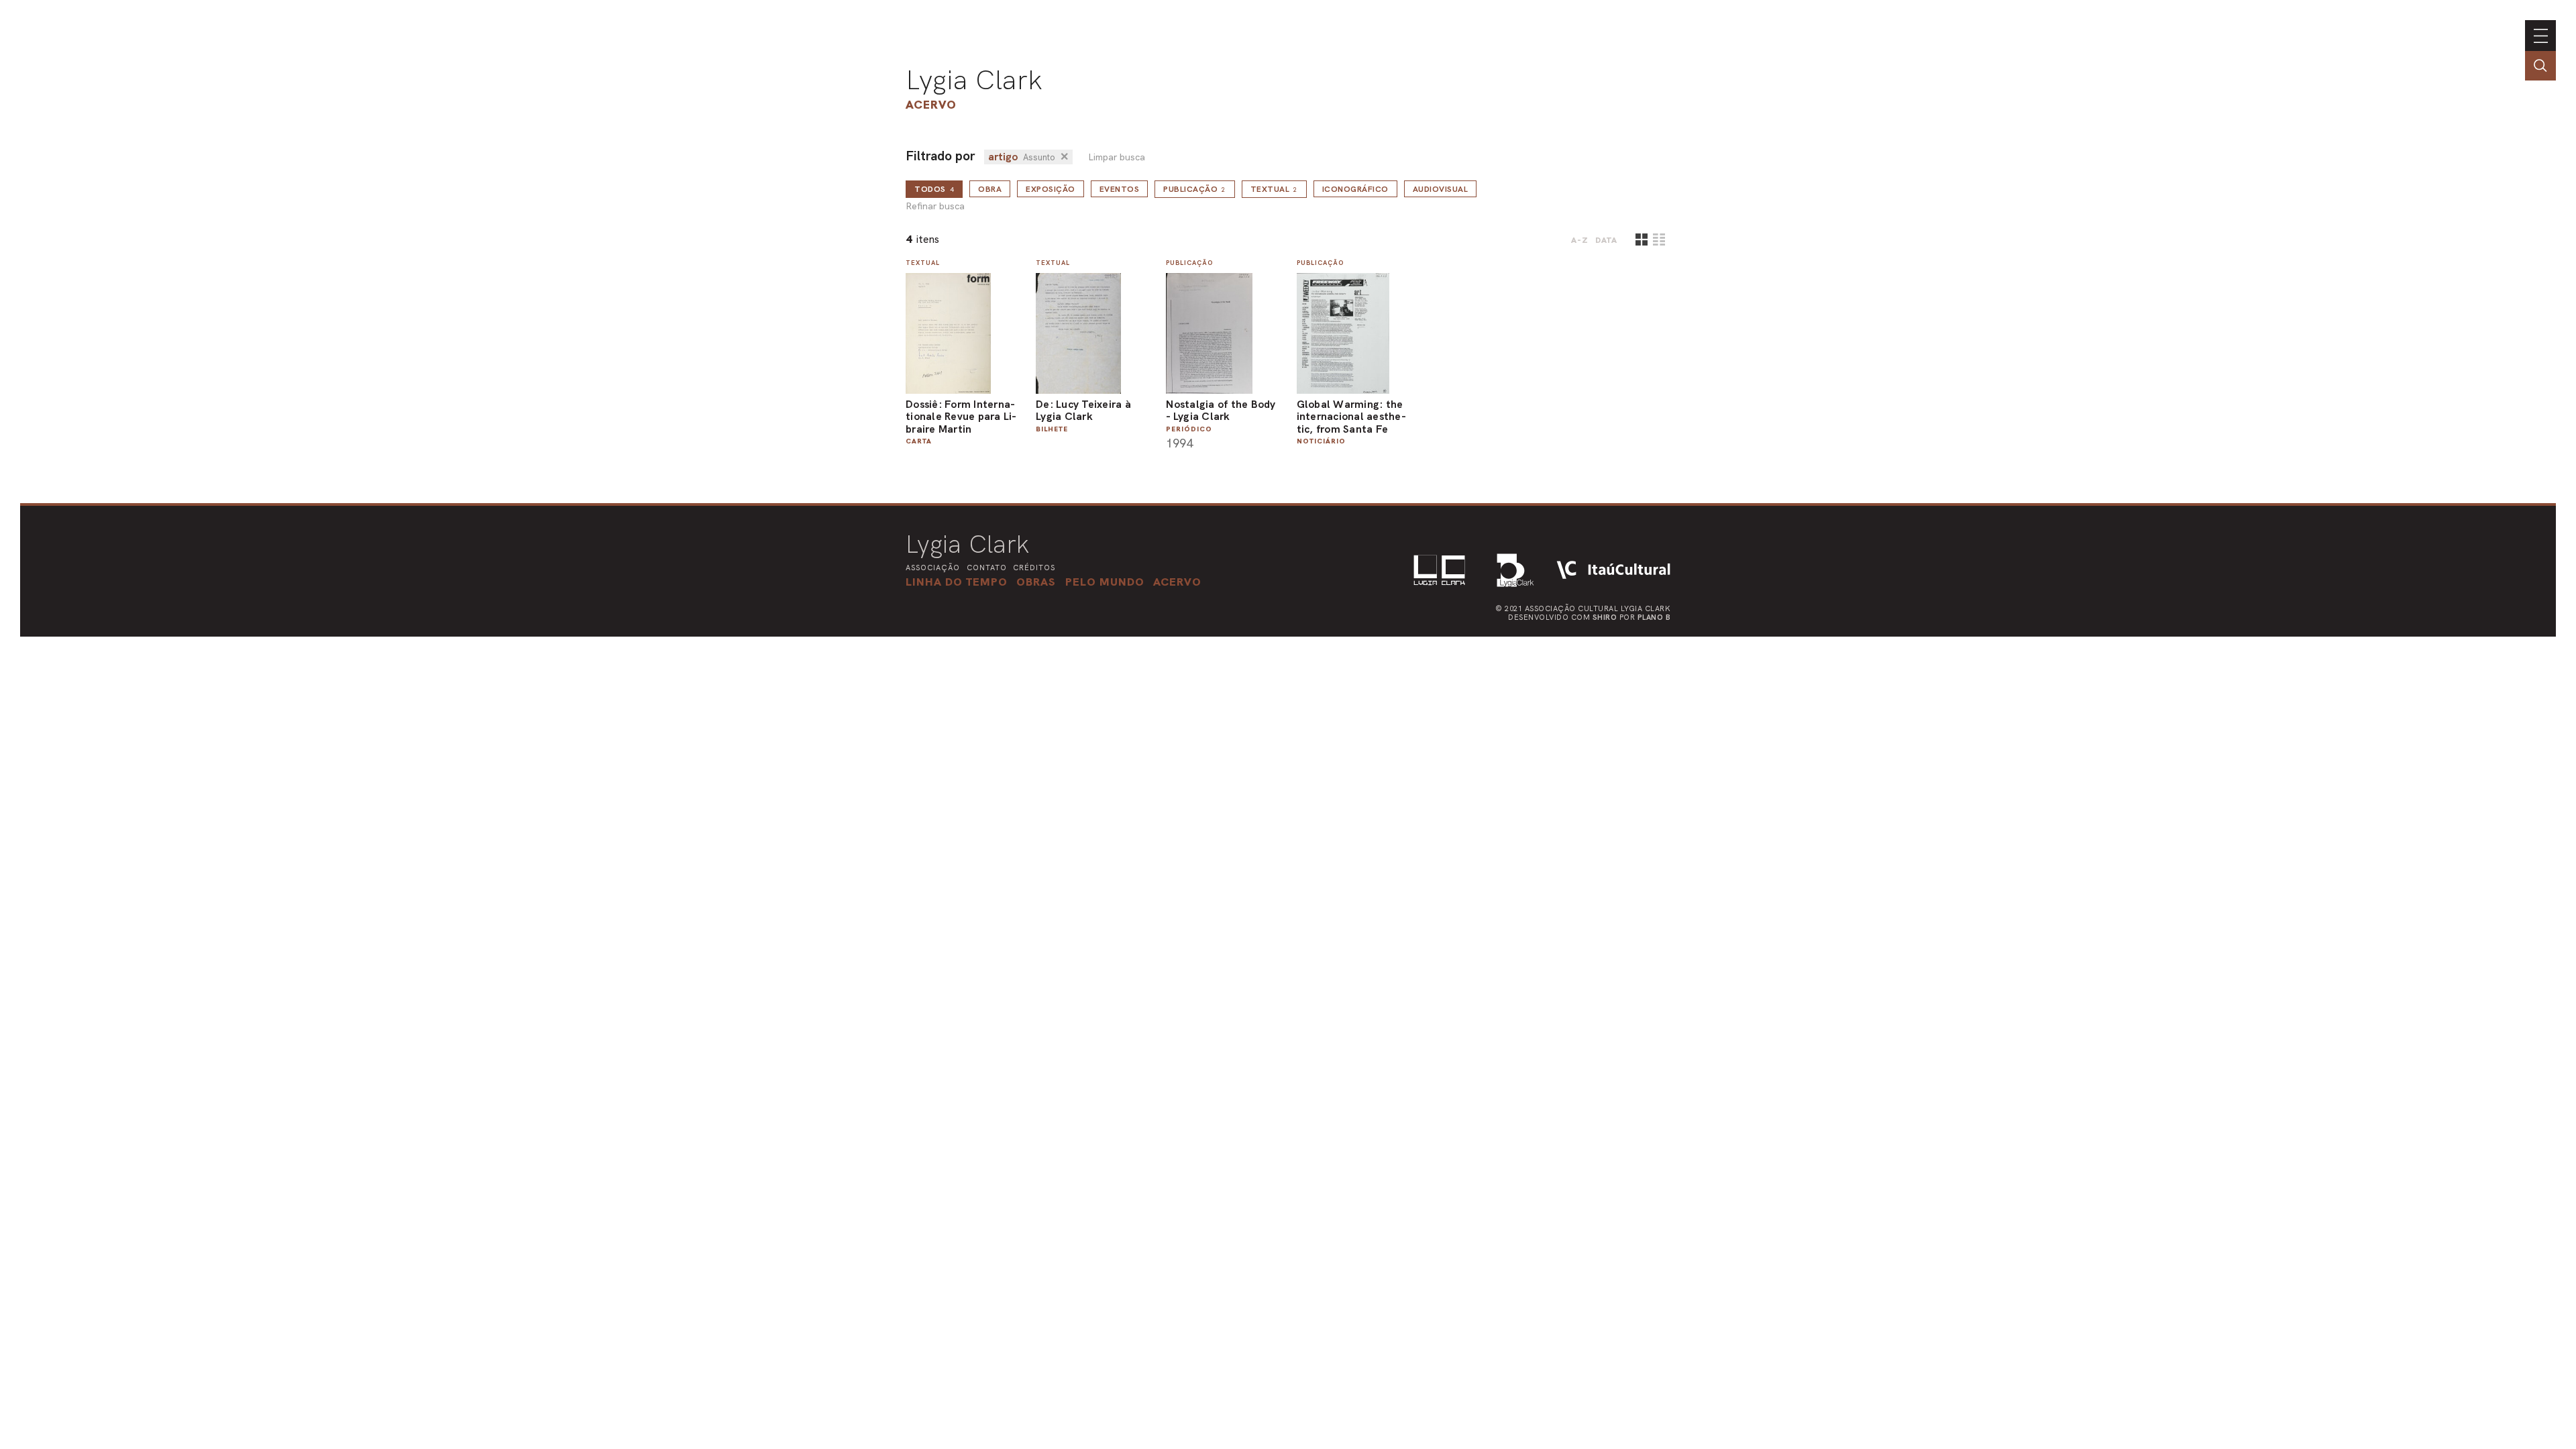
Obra (990, 189)
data (1606, 240)
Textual (1274, 189)
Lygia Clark (974, 80)
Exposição (1051, 189)
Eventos (1120, 189)
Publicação (1195, 189)
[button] (1105, 582)
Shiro (1605, 617)
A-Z (1580, 240)
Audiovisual (1441, 189)
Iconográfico (1355, 189)
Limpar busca (1117, 157)
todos (934, 189)
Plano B (1654, 617)
